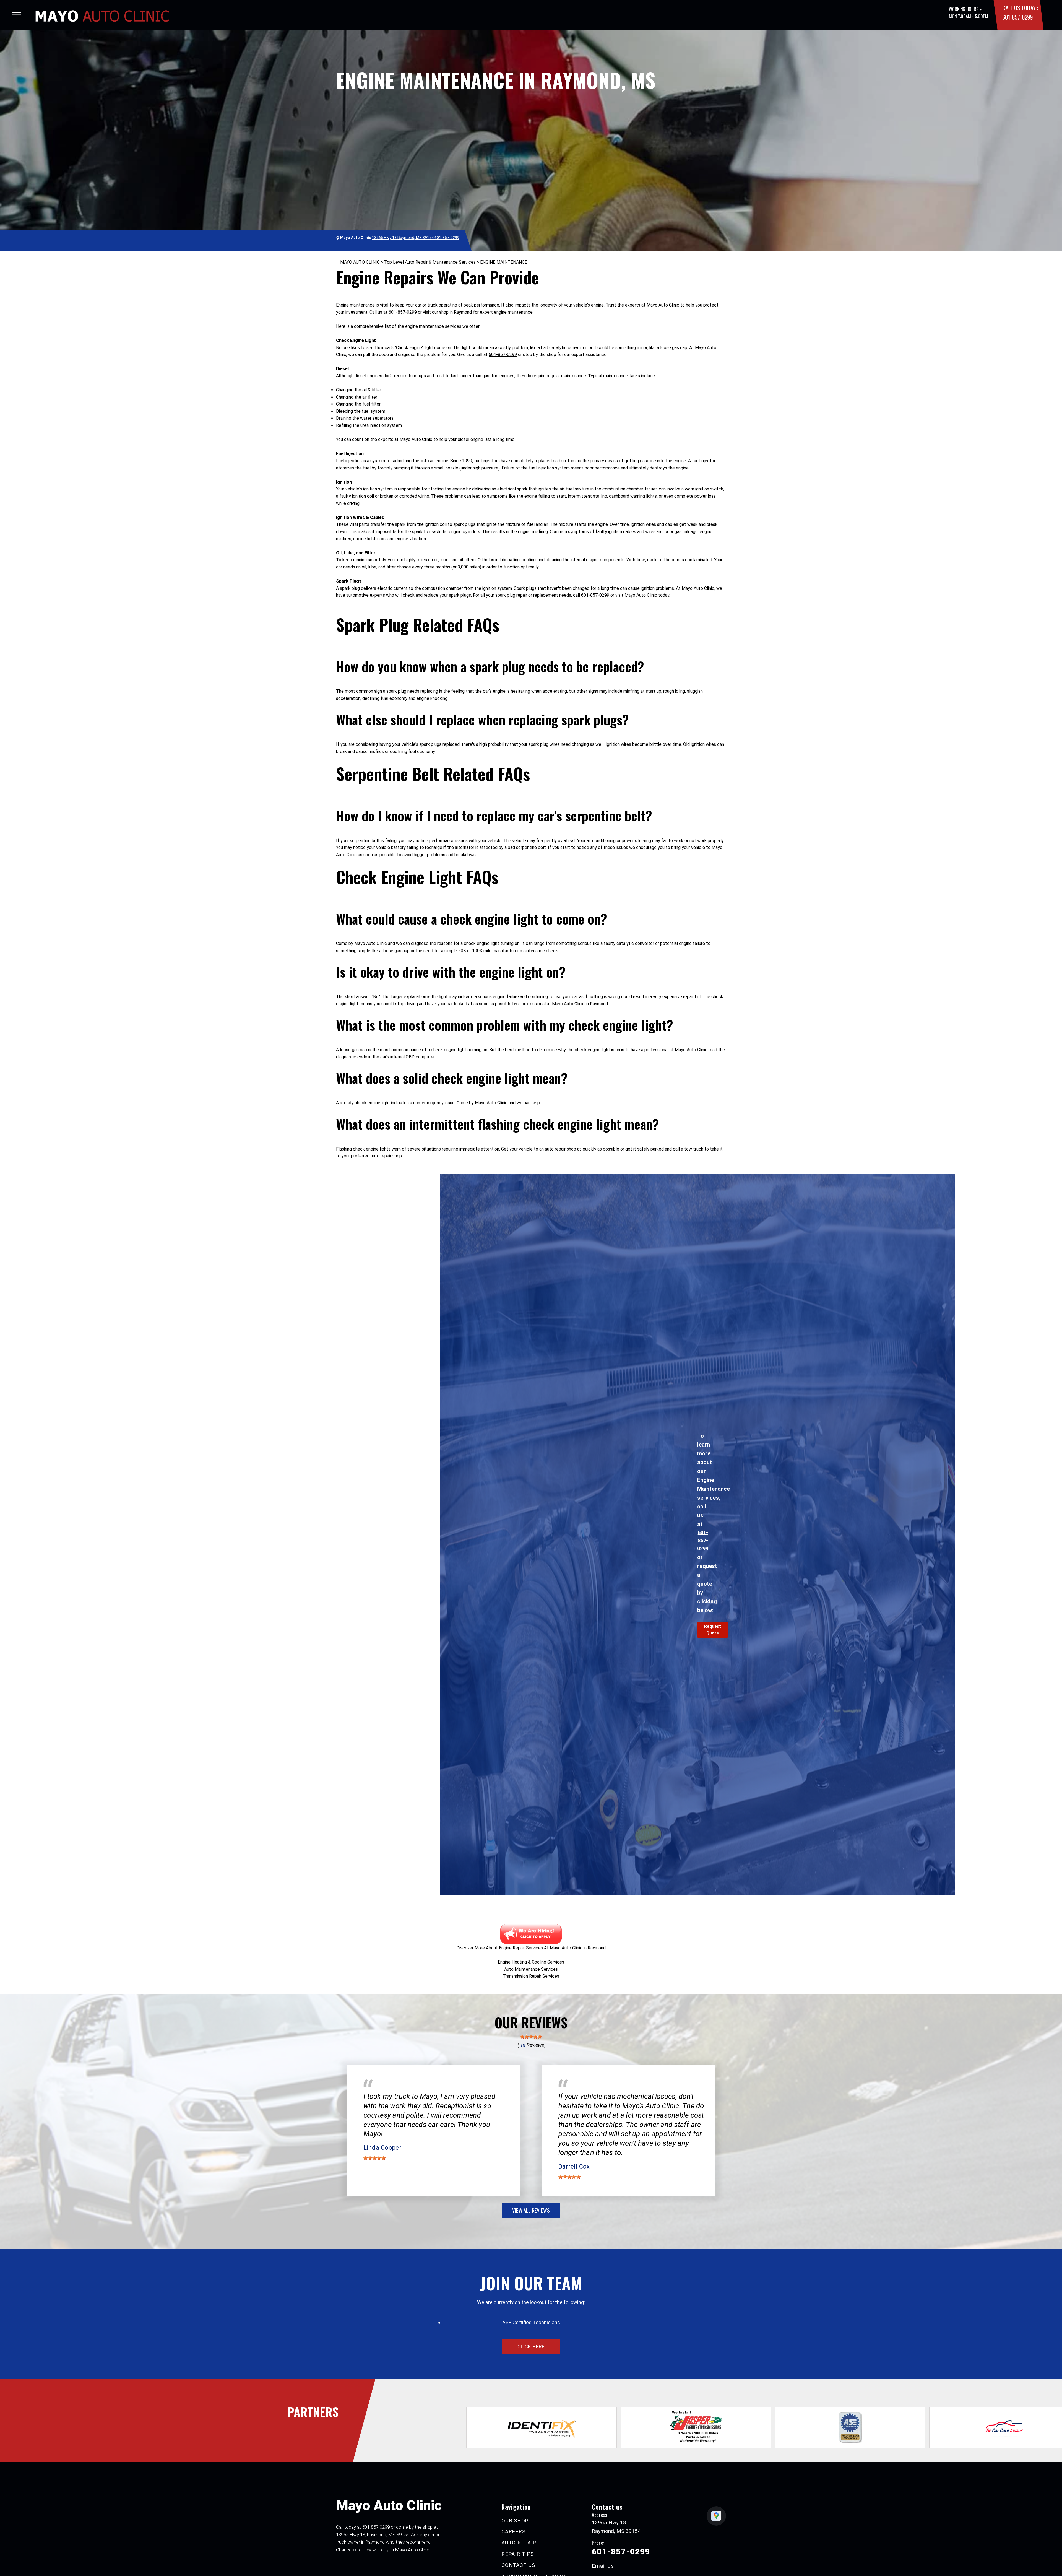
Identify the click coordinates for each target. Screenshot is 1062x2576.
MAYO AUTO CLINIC (360, 262)
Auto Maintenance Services (531, 1969)
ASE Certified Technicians (531, 2322)
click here (531, 2347)
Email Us (603, 2566)
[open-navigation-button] (16, 15)
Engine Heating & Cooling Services (531, 1962)
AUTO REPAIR (519, 2543)
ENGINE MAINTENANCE (504, 262)
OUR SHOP (515, 2521)
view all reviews (531, 2210)
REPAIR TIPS (517, 2554)
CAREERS (513, 2532)
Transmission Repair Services (531, 1976)
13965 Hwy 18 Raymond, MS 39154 (403, 238)
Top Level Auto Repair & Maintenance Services (430, 262)
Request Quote (713, 1630)
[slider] (531, 2037)
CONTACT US (518, 2565)
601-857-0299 (1017, 17)
